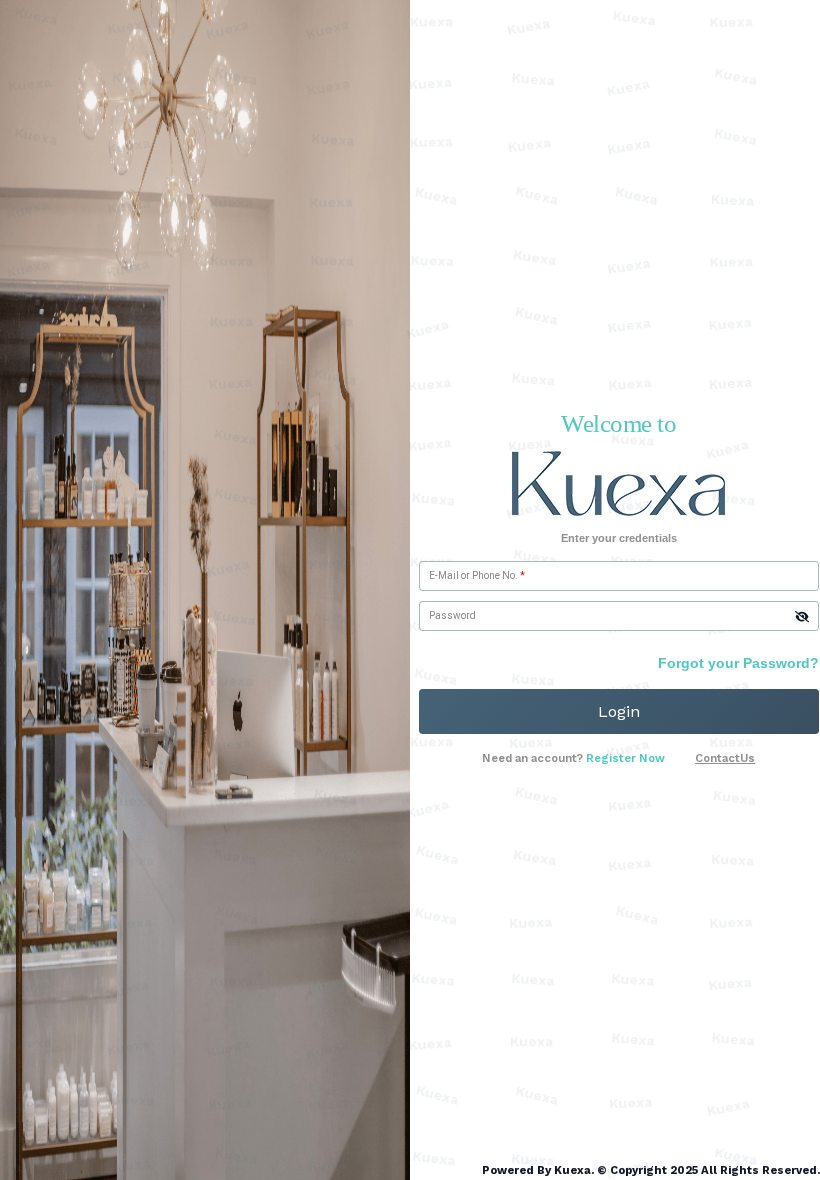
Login (619, 711)
